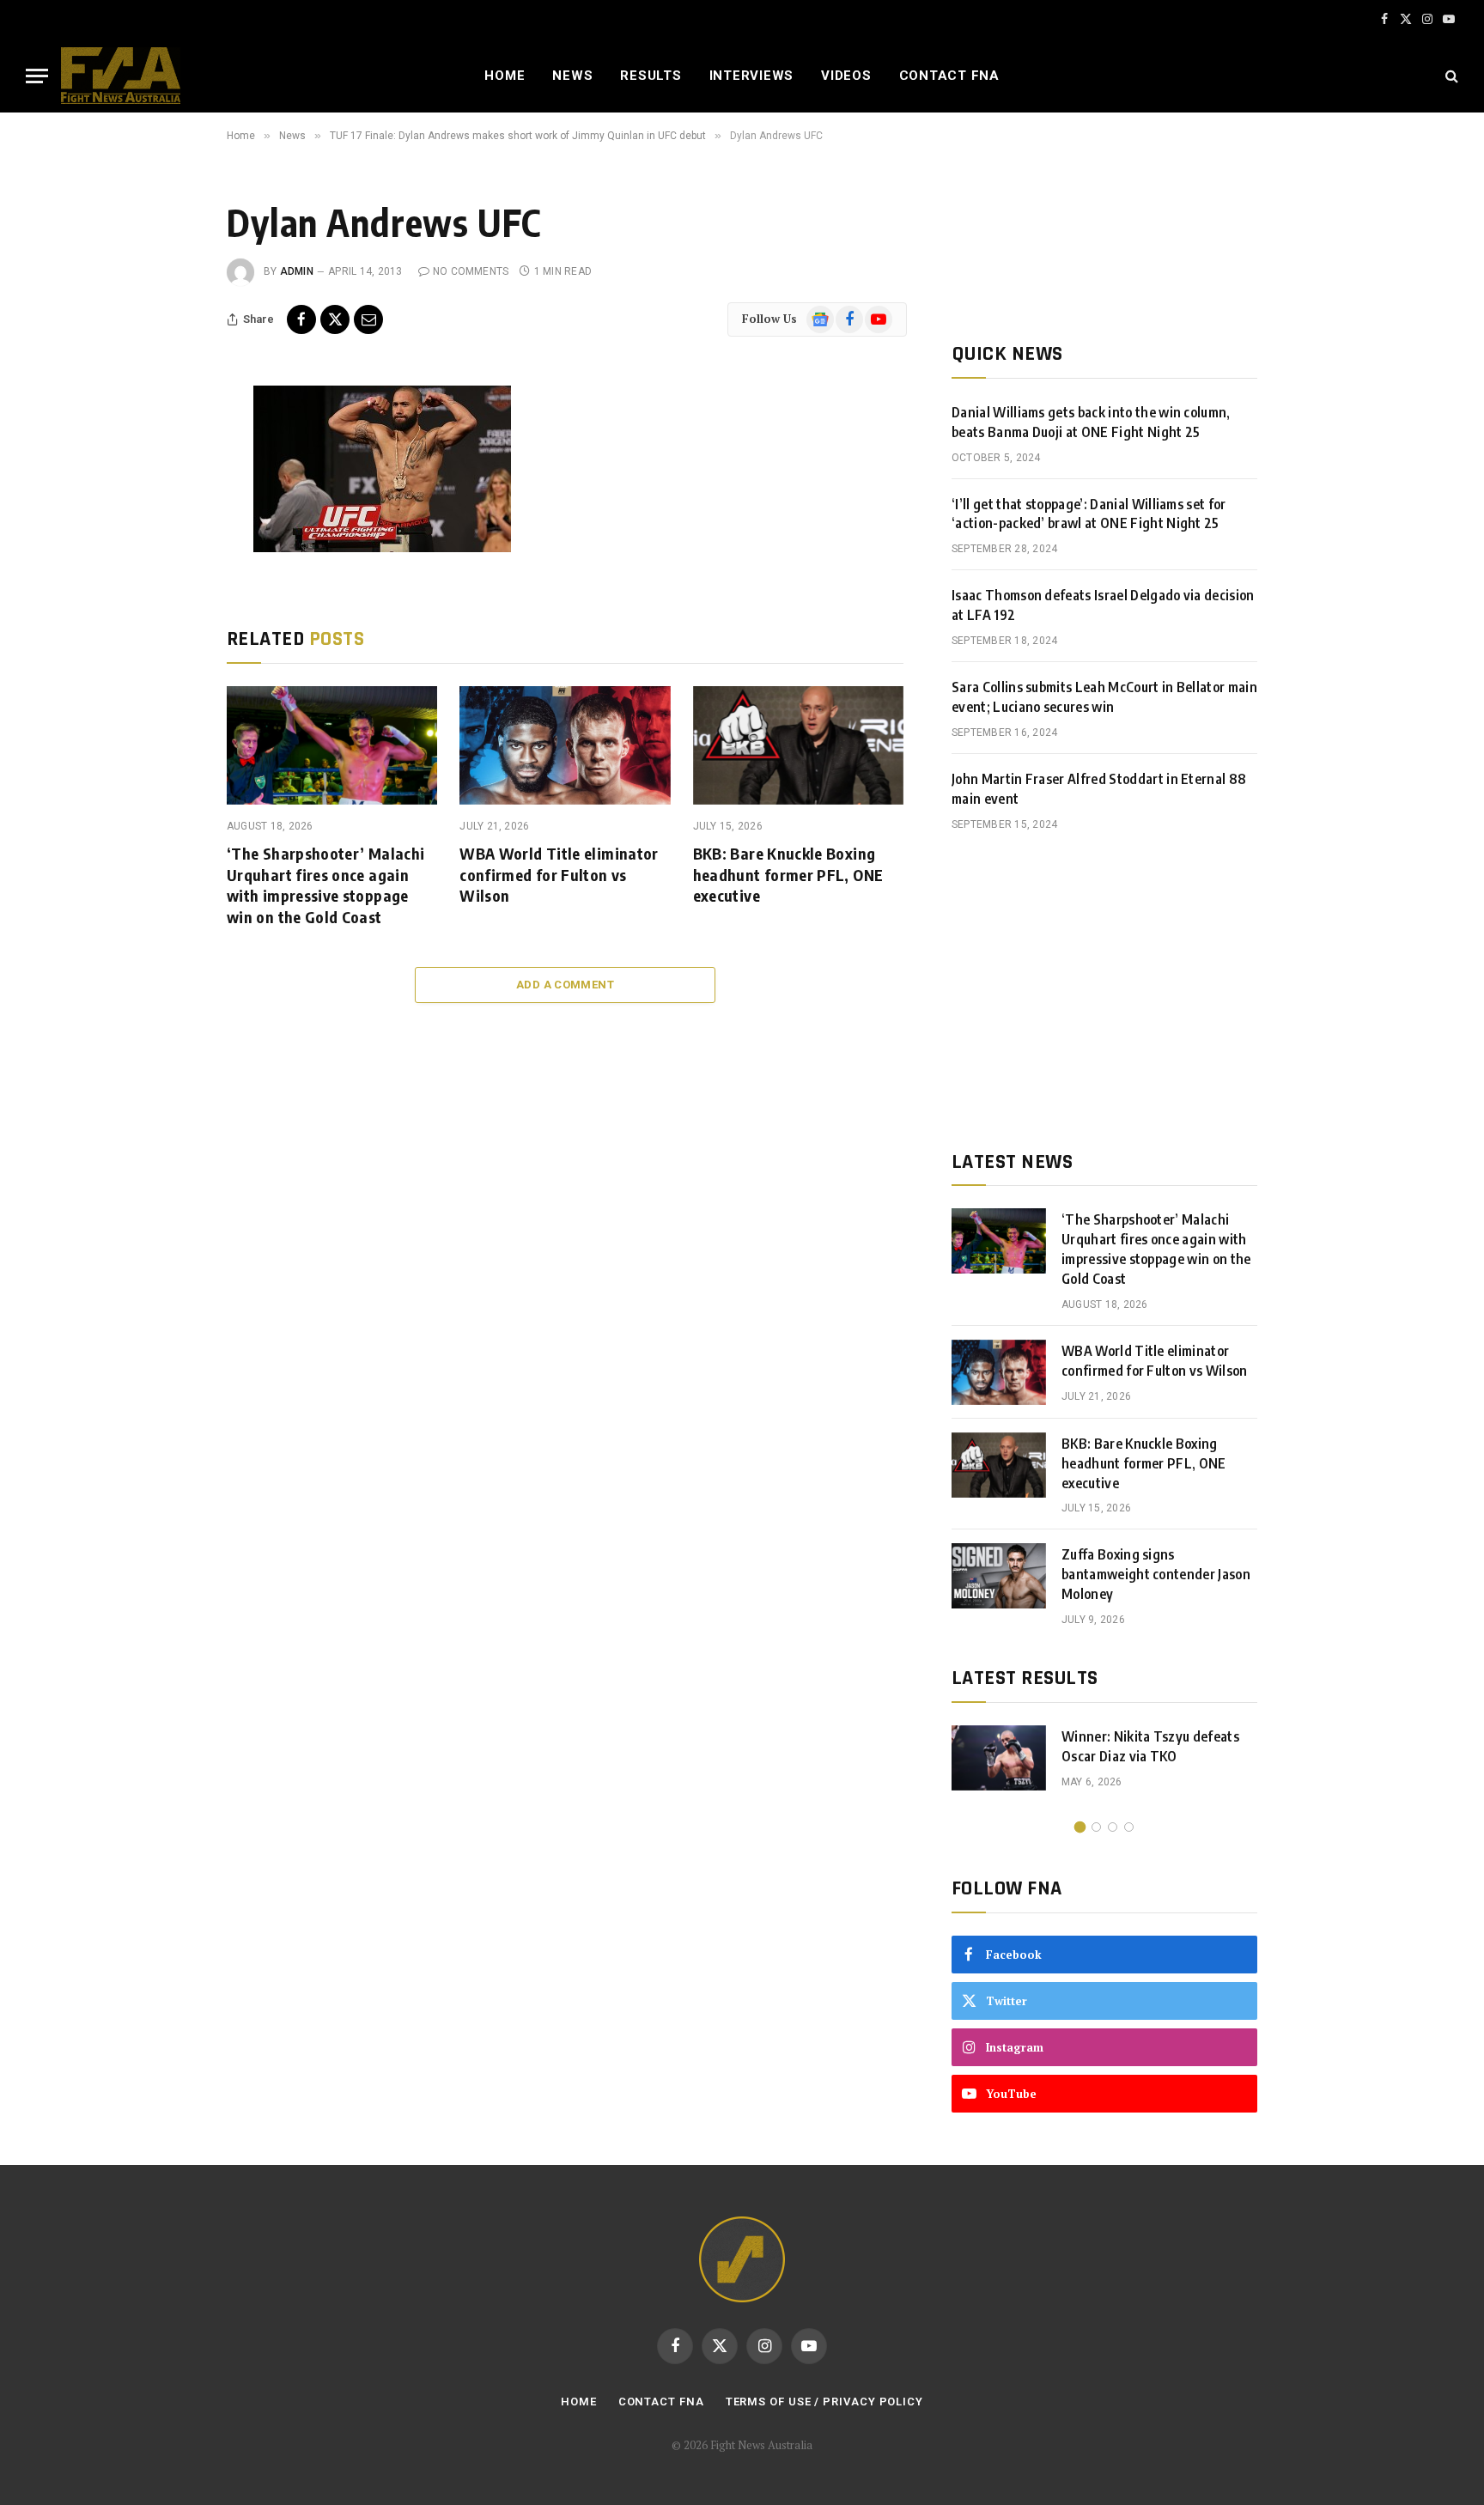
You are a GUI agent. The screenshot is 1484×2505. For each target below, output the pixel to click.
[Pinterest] (169, 561)
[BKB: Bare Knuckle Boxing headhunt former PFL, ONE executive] (798, 745)
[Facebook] (169, 445)
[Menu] (37, 76)
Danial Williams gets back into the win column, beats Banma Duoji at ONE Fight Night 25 (1091, 422)
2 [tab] (1096, 1827)
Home (505, 76)
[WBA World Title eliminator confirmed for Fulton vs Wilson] (565, 745)
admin (297, 271)
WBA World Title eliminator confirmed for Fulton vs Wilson (559, 874)
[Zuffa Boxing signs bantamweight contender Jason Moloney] (999, 1576)
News (572, 76)
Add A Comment (565, 985)
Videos (846, 76)
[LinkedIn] (169, 522)
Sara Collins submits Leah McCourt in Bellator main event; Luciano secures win (1104, 697)
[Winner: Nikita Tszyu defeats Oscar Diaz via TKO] (999, 1758)
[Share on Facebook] (301, 319)
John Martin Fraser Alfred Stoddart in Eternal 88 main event (1099, 789)
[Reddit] (169, 638)
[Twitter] (169, 483)
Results (651, 76)
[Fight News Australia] (121, 76)
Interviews (752, 76)
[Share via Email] (368, 319)
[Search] (1450, 76)
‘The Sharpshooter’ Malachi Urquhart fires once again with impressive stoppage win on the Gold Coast (325, 885)
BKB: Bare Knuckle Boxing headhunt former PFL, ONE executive (788, 874)
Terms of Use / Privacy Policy (824, 2402)
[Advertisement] (1104, 991)
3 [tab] (1113, 1827)
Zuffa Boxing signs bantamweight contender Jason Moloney (1156, 1574)
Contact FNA (949, 76)
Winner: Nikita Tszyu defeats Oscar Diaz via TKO (1150, 1746)
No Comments (471, 271)
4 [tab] (1129, 1827)
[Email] (169, 599)
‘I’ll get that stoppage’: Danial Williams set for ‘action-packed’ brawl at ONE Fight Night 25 (1089, 514)
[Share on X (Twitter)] (335, 319)
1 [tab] (1080, 1827)
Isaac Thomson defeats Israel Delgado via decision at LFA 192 (1103, 605)
